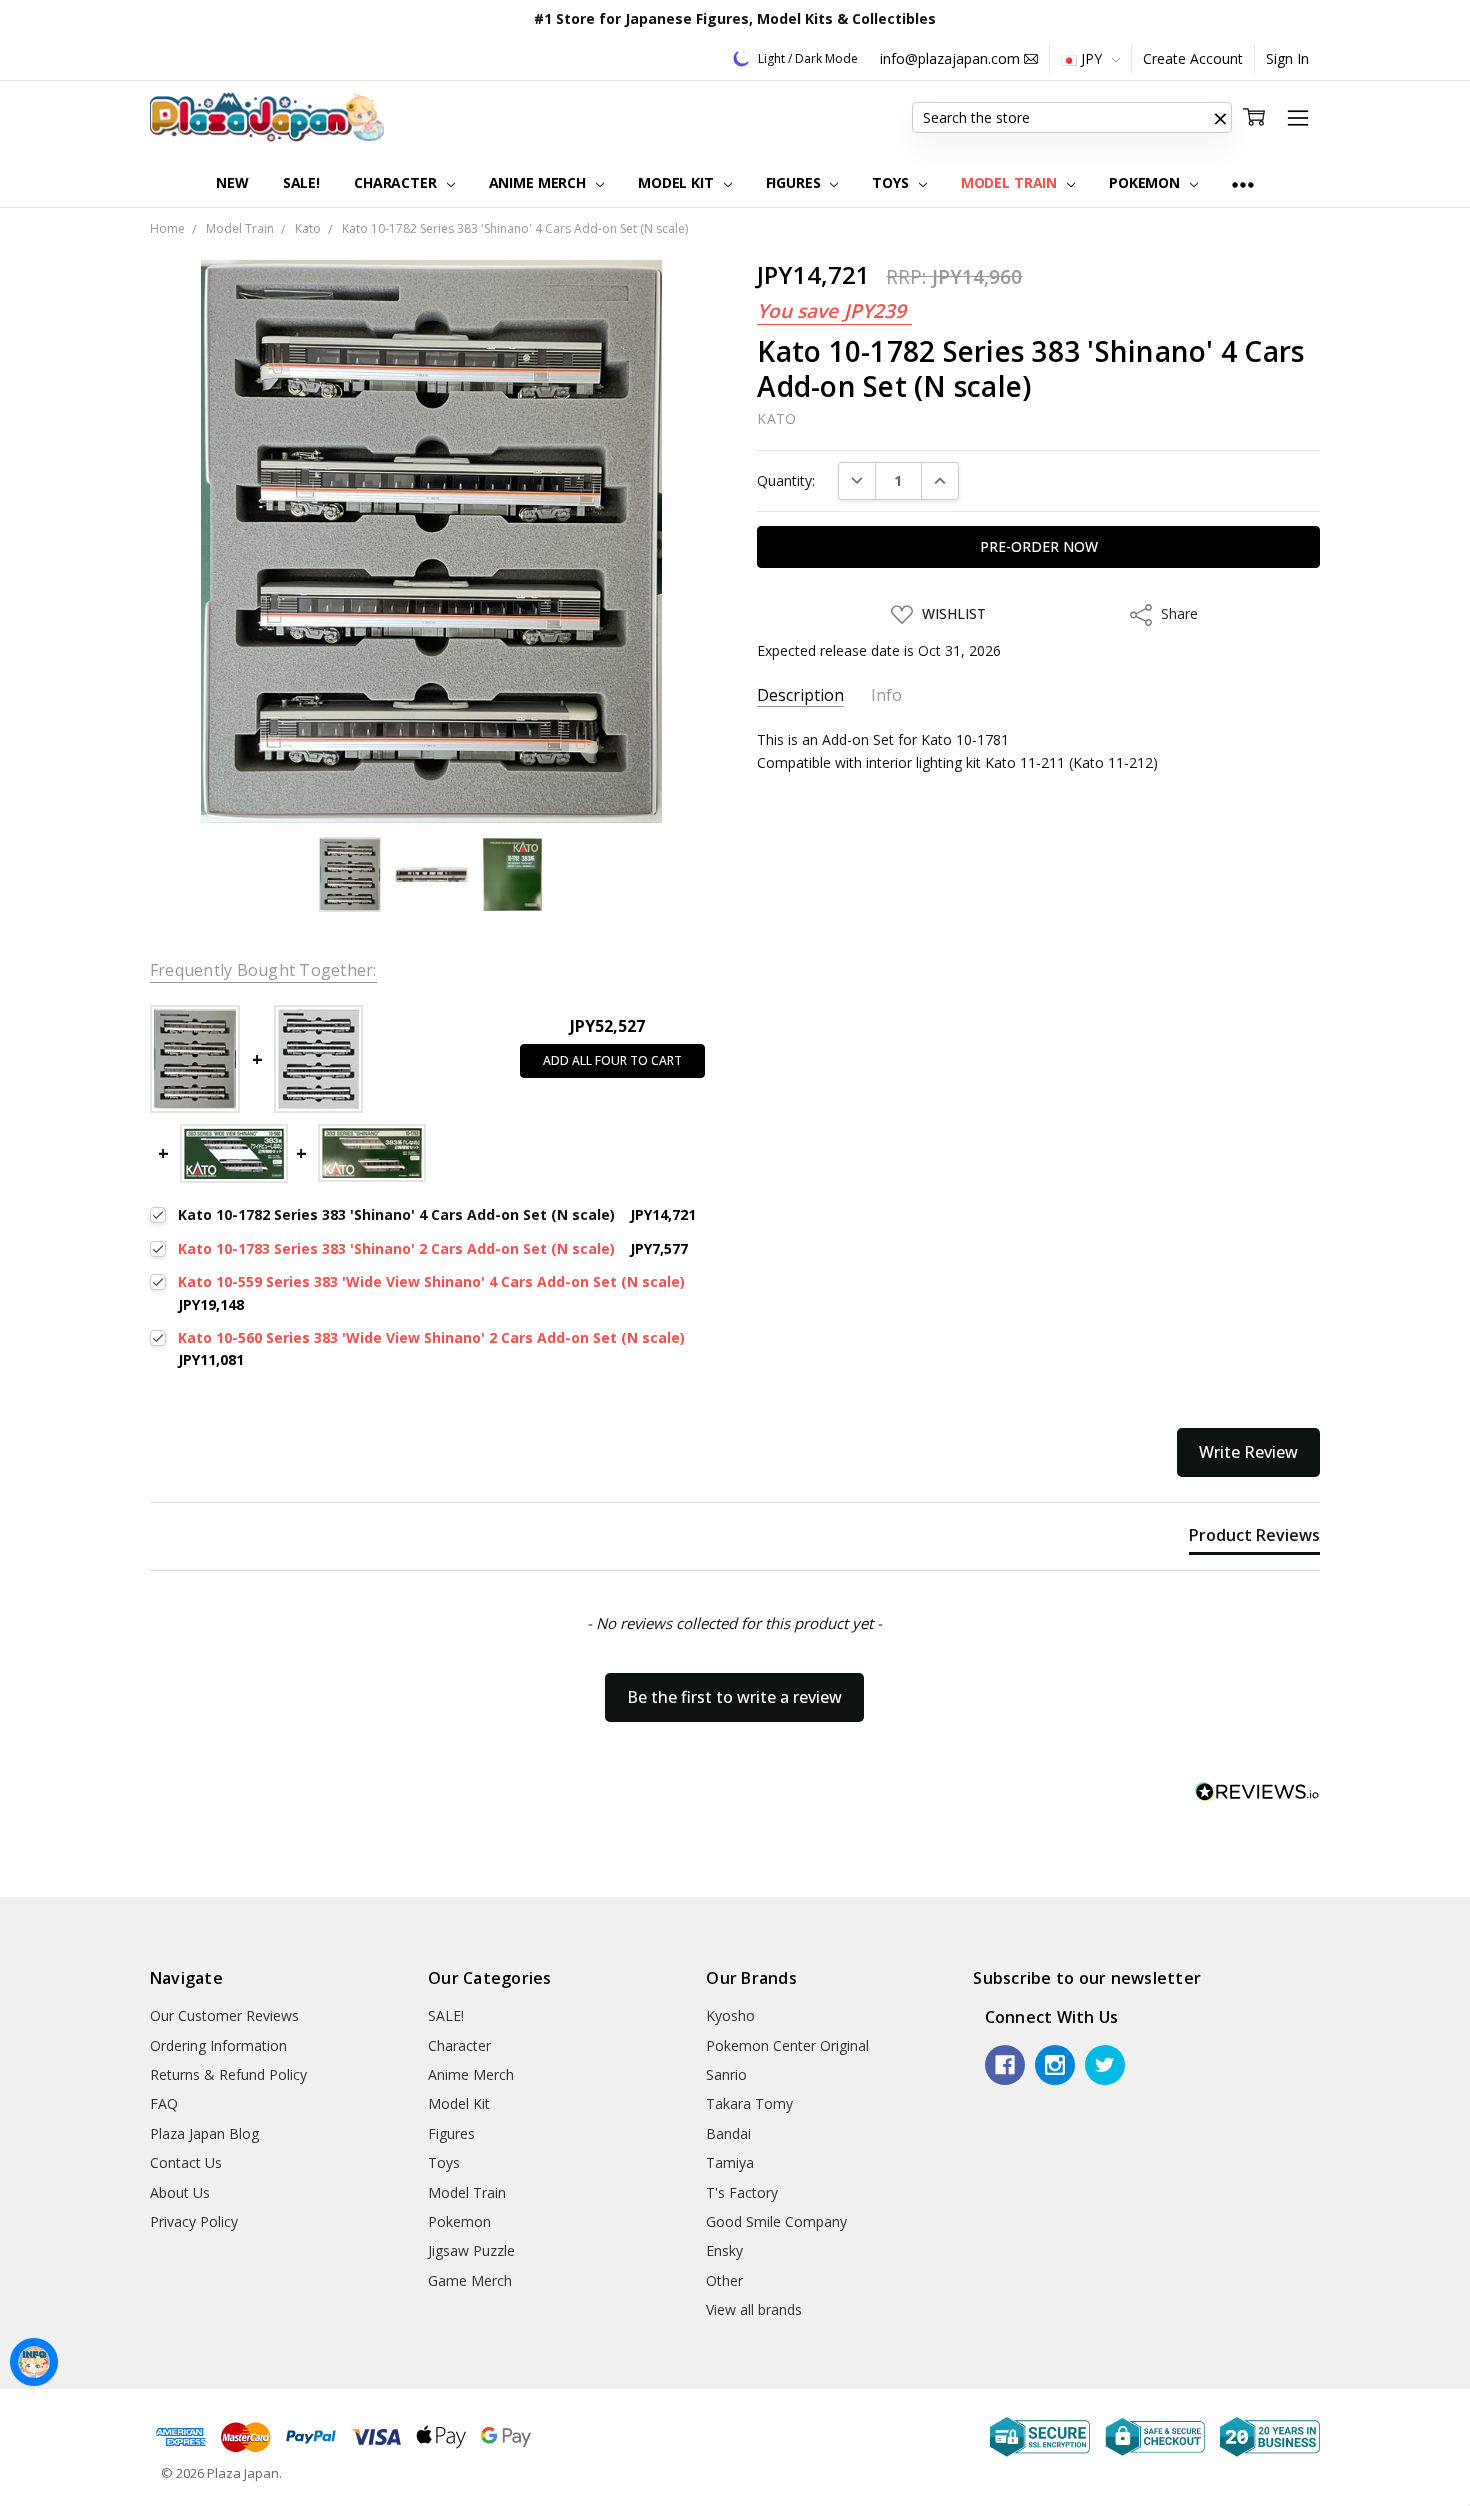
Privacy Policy (194, 2221)
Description (800, 695)
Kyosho (730, 2015)
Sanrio (726, 2074)
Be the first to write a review (734, 1697)
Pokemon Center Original (787, 2045)
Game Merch (470, 2280)
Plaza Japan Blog (204, 2133)
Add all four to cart (612, 1060)
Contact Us (186, 2162)
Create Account (1193, 58)
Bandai (728, 2133)
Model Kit (678, 182)
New (232, 182)
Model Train (1011, 182)
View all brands (754, 2309)
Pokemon (1146, 182)
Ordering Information (218, 2045)
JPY (1091, 58)
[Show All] (1243, 183)
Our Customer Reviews (224, 2015)
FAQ (164, 2103)
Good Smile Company (776, 2221)
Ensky (724, 2250)
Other (724, 2280)
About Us (180, 2192)
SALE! (301, 182)
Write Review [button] (1248, 1452)
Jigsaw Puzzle (471, 2250)
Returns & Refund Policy (228, 2074)
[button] (1220, 118)
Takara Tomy (749, 2103)
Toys (892, 182)
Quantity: (786, 480)
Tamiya (730, 2162)
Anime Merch (539, 182)
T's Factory (742, 2192)
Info (886, 695)
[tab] (1254, 1539)
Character (397, 182)
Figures (795, 182)
